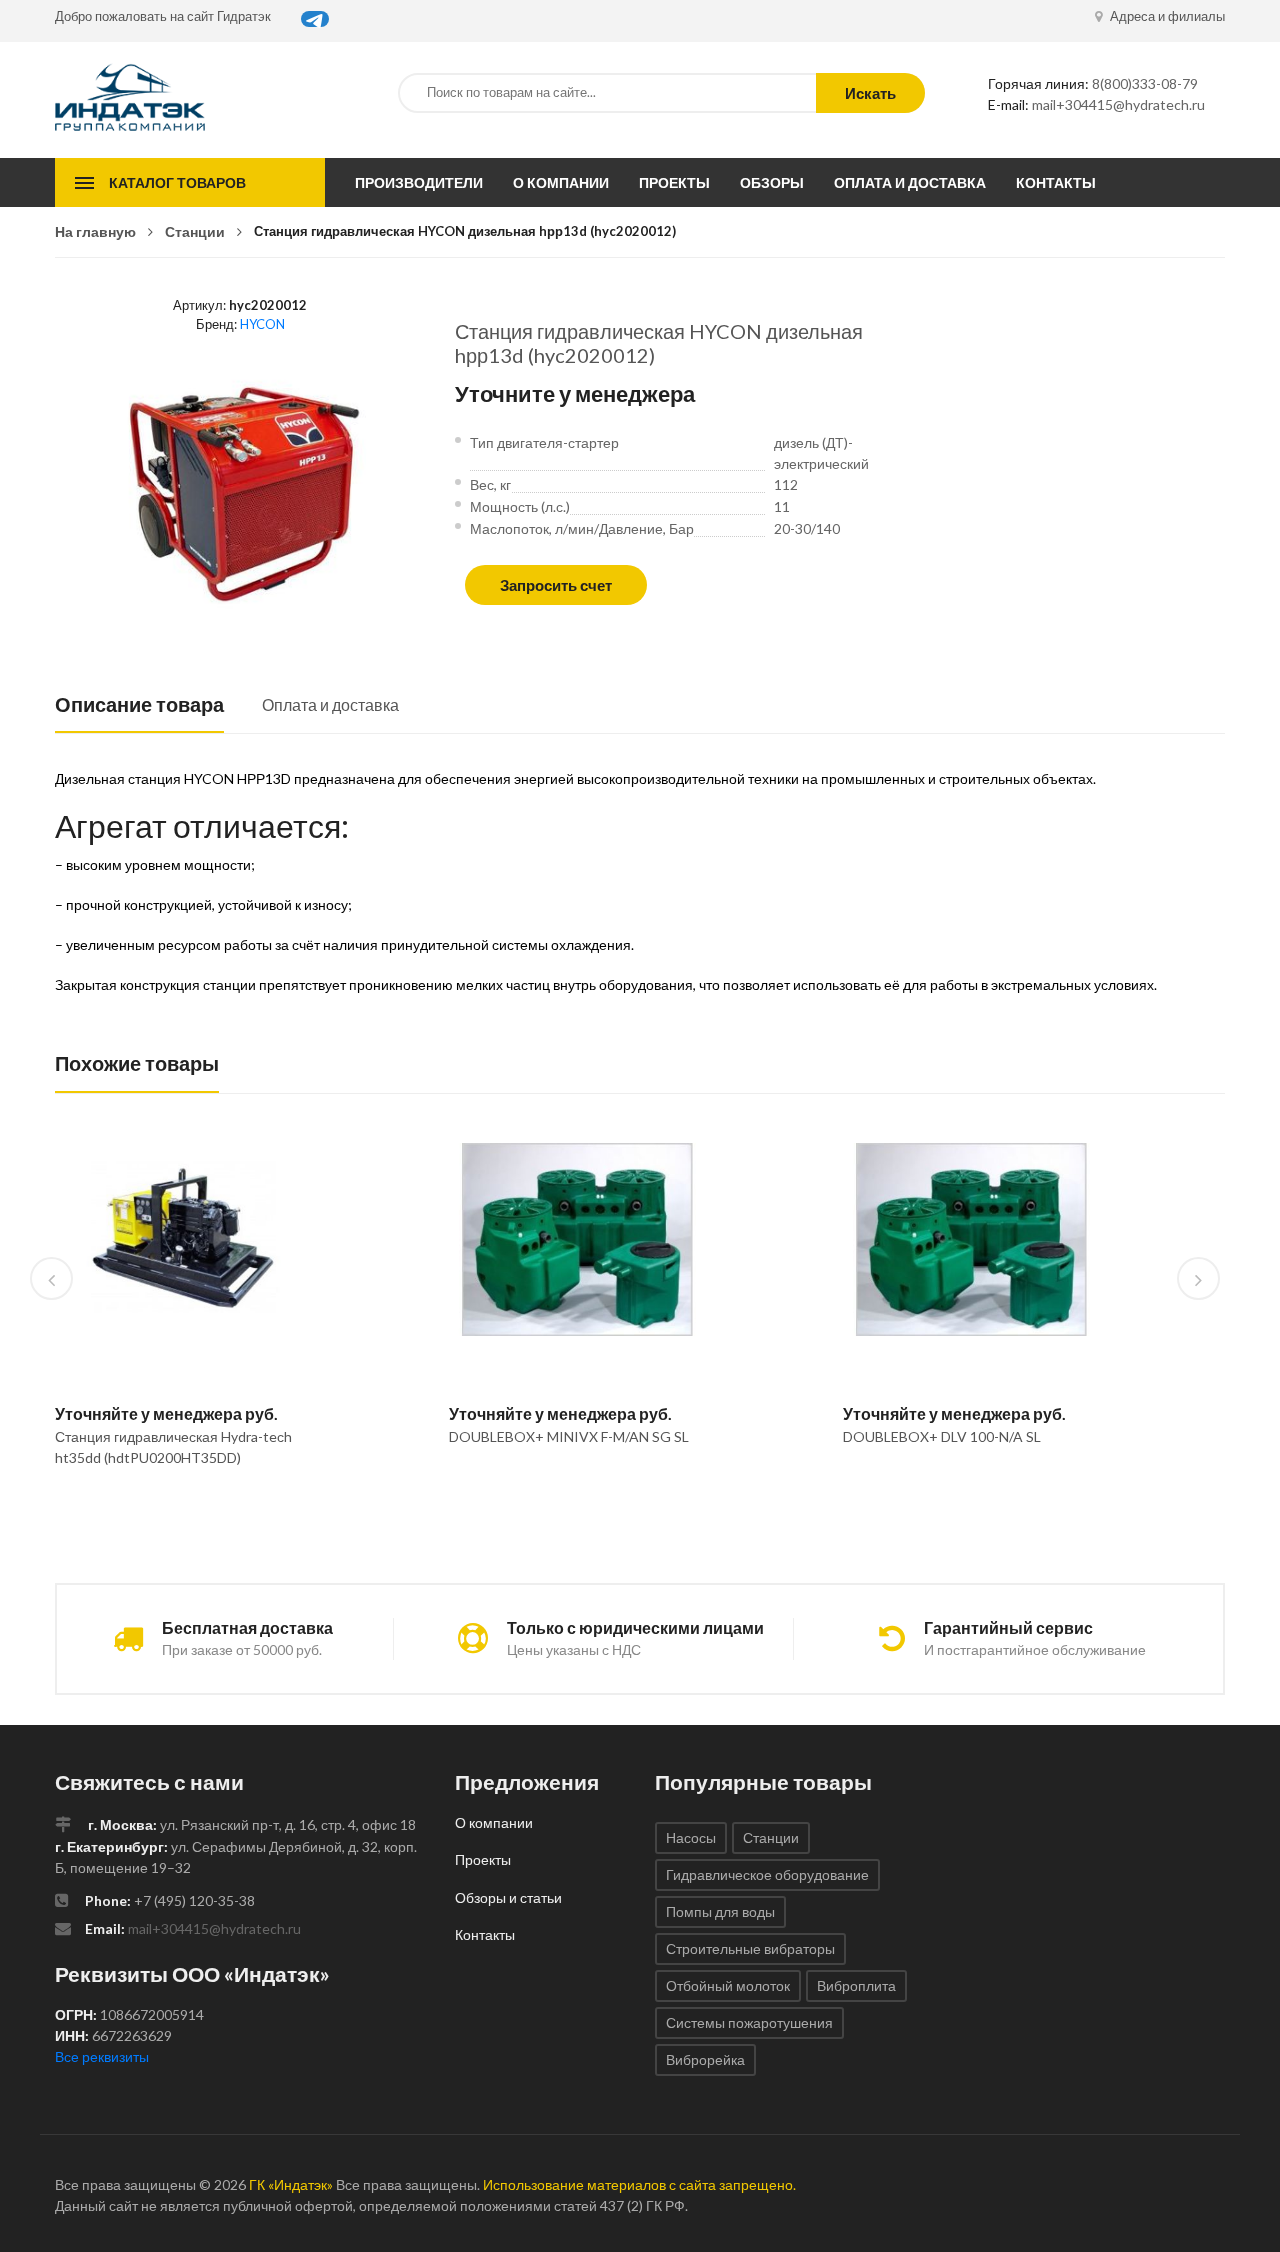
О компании (561, 182)
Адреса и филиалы (1166, 16)
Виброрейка (705, 2059)
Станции (195, 231)
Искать (870, 93)
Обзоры (772, 182)
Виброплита (856, 1985)
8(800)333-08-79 (1145, 83)
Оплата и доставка (910, 182)
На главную (95, 231)
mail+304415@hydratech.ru (1118, 104)
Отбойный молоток (728, 1985)
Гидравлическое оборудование (767, 1874)
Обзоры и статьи (508, 1897)
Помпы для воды (720, 1911)
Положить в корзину (175, 1509)
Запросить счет (556, 585)
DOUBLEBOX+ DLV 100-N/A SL (942, 1436)
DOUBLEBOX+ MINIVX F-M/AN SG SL (569, 1436)
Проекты (674, 182)
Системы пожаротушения (749, 2022)
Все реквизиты (102, 2056)
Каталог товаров (177, 182)
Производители (419, 182)
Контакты (1056, 182)
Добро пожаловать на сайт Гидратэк (163, 16)
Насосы (691, 1837)
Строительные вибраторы (750, 1948)
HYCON (262, 324)
